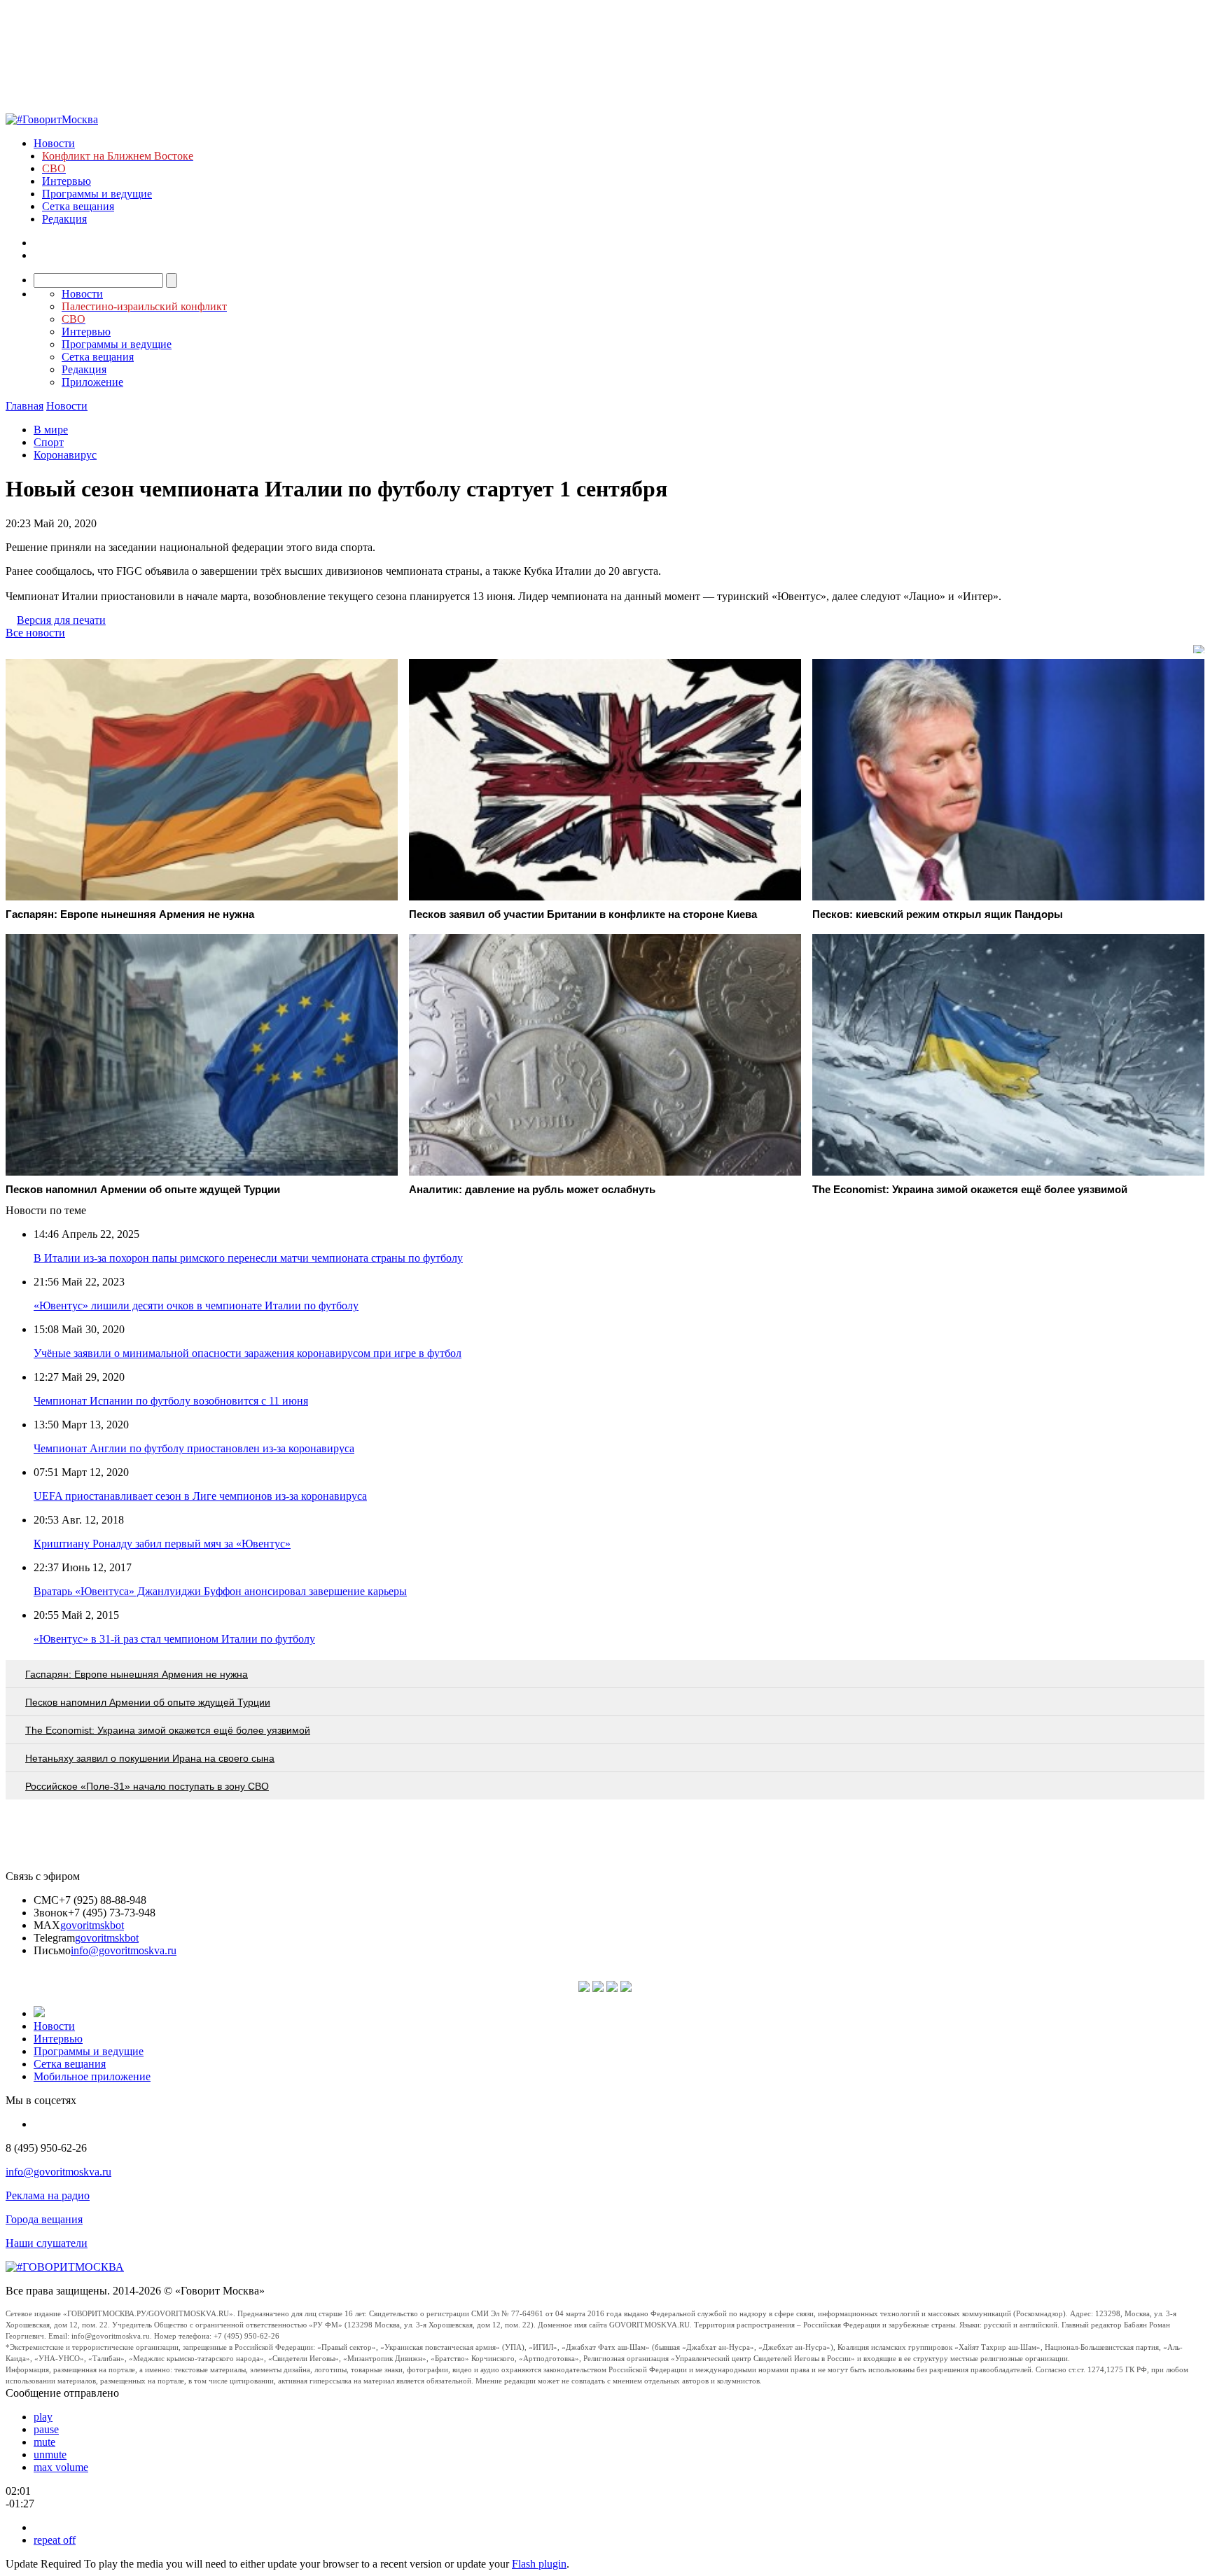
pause (46, 2429)
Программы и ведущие (97, 194)
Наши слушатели (47, 2243)
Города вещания (44, 2219)
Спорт (49, 442)
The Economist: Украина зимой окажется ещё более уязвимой (168, 1730)
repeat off (55, 2540)
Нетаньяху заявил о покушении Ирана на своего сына (150, 1758)
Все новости (35, 633)
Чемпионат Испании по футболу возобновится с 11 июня (171, 1401)
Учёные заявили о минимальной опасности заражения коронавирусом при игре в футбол (248, 1353)
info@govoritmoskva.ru (124, 1950)
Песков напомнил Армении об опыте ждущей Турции (148, 1702)
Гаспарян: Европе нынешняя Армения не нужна (137, 1674)
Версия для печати (61, 620)
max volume (61, 2467)
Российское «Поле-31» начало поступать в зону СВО (147, 1786)
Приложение (92, 382)
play (43, 2417)
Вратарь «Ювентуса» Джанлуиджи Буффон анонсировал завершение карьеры (220, 1591)
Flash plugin (539, 2564)
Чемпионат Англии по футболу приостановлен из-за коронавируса (194, 1448)
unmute (50, 2455)
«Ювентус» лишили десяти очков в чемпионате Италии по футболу (196, 1306)
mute (44, 2442)
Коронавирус (65, 455)
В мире (51, 430)
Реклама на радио (48, 2195)
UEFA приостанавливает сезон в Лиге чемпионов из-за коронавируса (200, 1496)
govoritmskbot (92, 1925)
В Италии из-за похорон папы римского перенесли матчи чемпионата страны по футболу (248, 1258)
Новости (54, 143)
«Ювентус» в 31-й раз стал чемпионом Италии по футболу (174, 1639)
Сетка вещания (78, 206)
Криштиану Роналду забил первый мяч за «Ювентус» (162, 1544)
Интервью (67, 181)
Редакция (64, 219)
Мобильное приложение (92, 2076)
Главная (25, 406)
